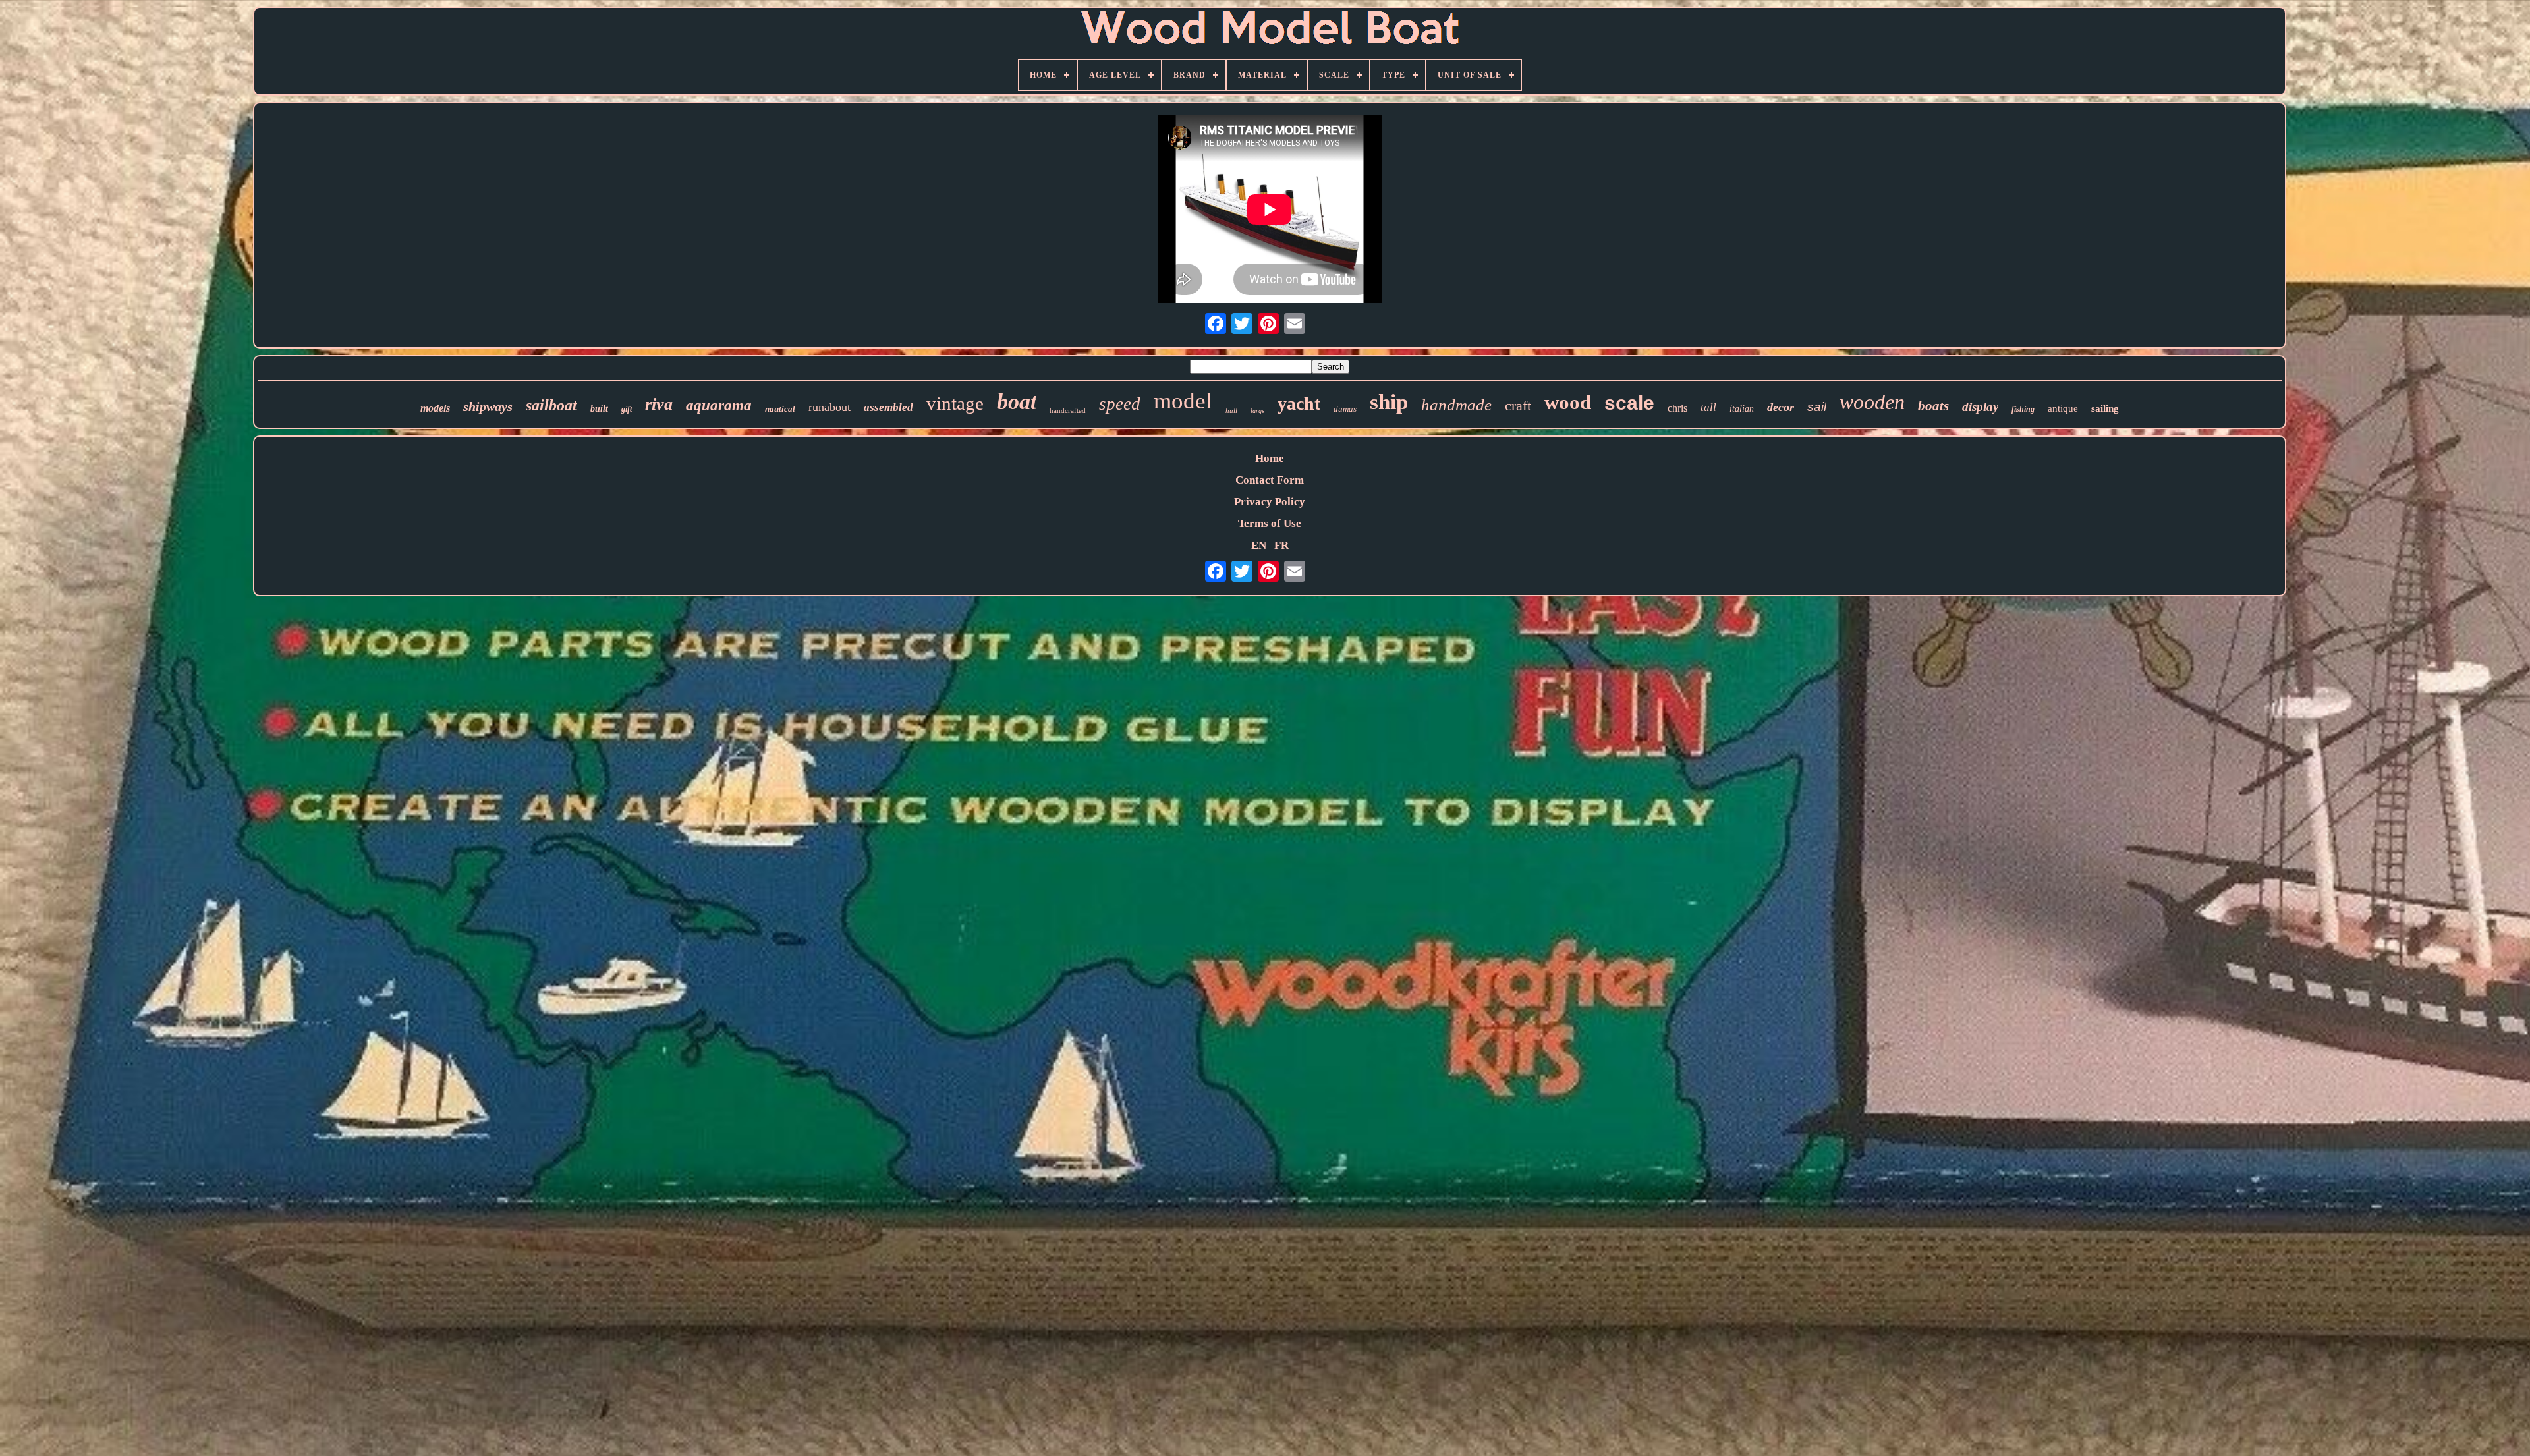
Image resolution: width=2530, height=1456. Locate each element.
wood (1568, 402)
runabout (829, 407)
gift (627, 409)
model (1183, 401)
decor (1781, 407)
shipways (488, 406)
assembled (888, 407)
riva (659, 404)
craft (1518, 406)
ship (1389, 402)
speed (1120, 404)
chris (1677, 408)
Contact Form (1270, 480)
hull (1231, 410)
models (435, 408)
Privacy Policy (1270, 502)
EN (1259, 545)
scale (1629, 403)
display (1980, 407)
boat (1017, 402)
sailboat (551, 405)
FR (1281, 545)
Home (1270, 458)
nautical (780, 409)
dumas (1345, 409)
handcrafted (1068, 410)
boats (1933, 406)
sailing (2105, 408)
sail (1817, 407)
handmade (1456, 405)
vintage (955, 403)
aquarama (719, 406)
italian (1742, 409)
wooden (1872, 402)
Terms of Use (1270, 523)
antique (2063, 408)
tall (1708, 407)
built (599, 409)
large (1257, 411)
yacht (1299, 404)
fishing (2023, 409)
